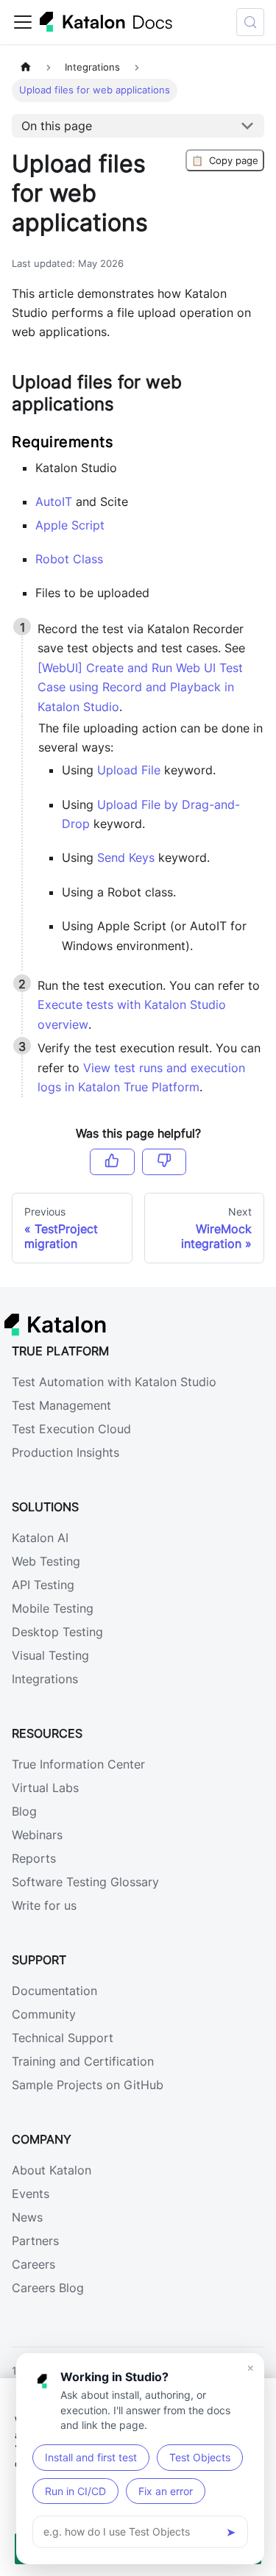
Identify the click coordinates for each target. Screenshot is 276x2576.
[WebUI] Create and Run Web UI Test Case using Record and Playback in (140, 687)
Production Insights (66, 1452)
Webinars (37, 1835)
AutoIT (54, 502)
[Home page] (26, 67)
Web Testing (46, 1561)
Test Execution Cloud (71, 1429)
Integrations (45, 1679)
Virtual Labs (45, 1788)
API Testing (43, 1585)
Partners (35, 2241)
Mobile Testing (53, 1608)
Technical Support (63, 2038)
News (27, 2217)
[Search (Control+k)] (250, 22)
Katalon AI (40, 1538)
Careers (33, 2264)
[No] (164, 1162)
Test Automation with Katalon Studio (114, 1382)
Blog (24, 1811)
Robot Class (69, 559)
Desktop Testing (57, 1632)
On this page (57, 126)
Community (44, 2014)
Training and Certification (83, 2061)
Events (31, 2194)
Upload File (129, 770)
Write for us (44, 1905)
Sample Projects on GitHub (88, 2085)
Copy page (225, 160)
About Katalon (52, 2170)
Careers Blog (48, 2288)
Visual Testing (50, 1655)
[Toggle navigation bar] (23, 22)
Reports (34, 1858)
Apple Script (70, 525)
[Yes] (112, 1162)
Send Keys (126, 857)
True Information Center (78, 1764)
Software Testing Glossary (85, 1882)
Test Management (61, 1405)
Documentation (54, 1991)
